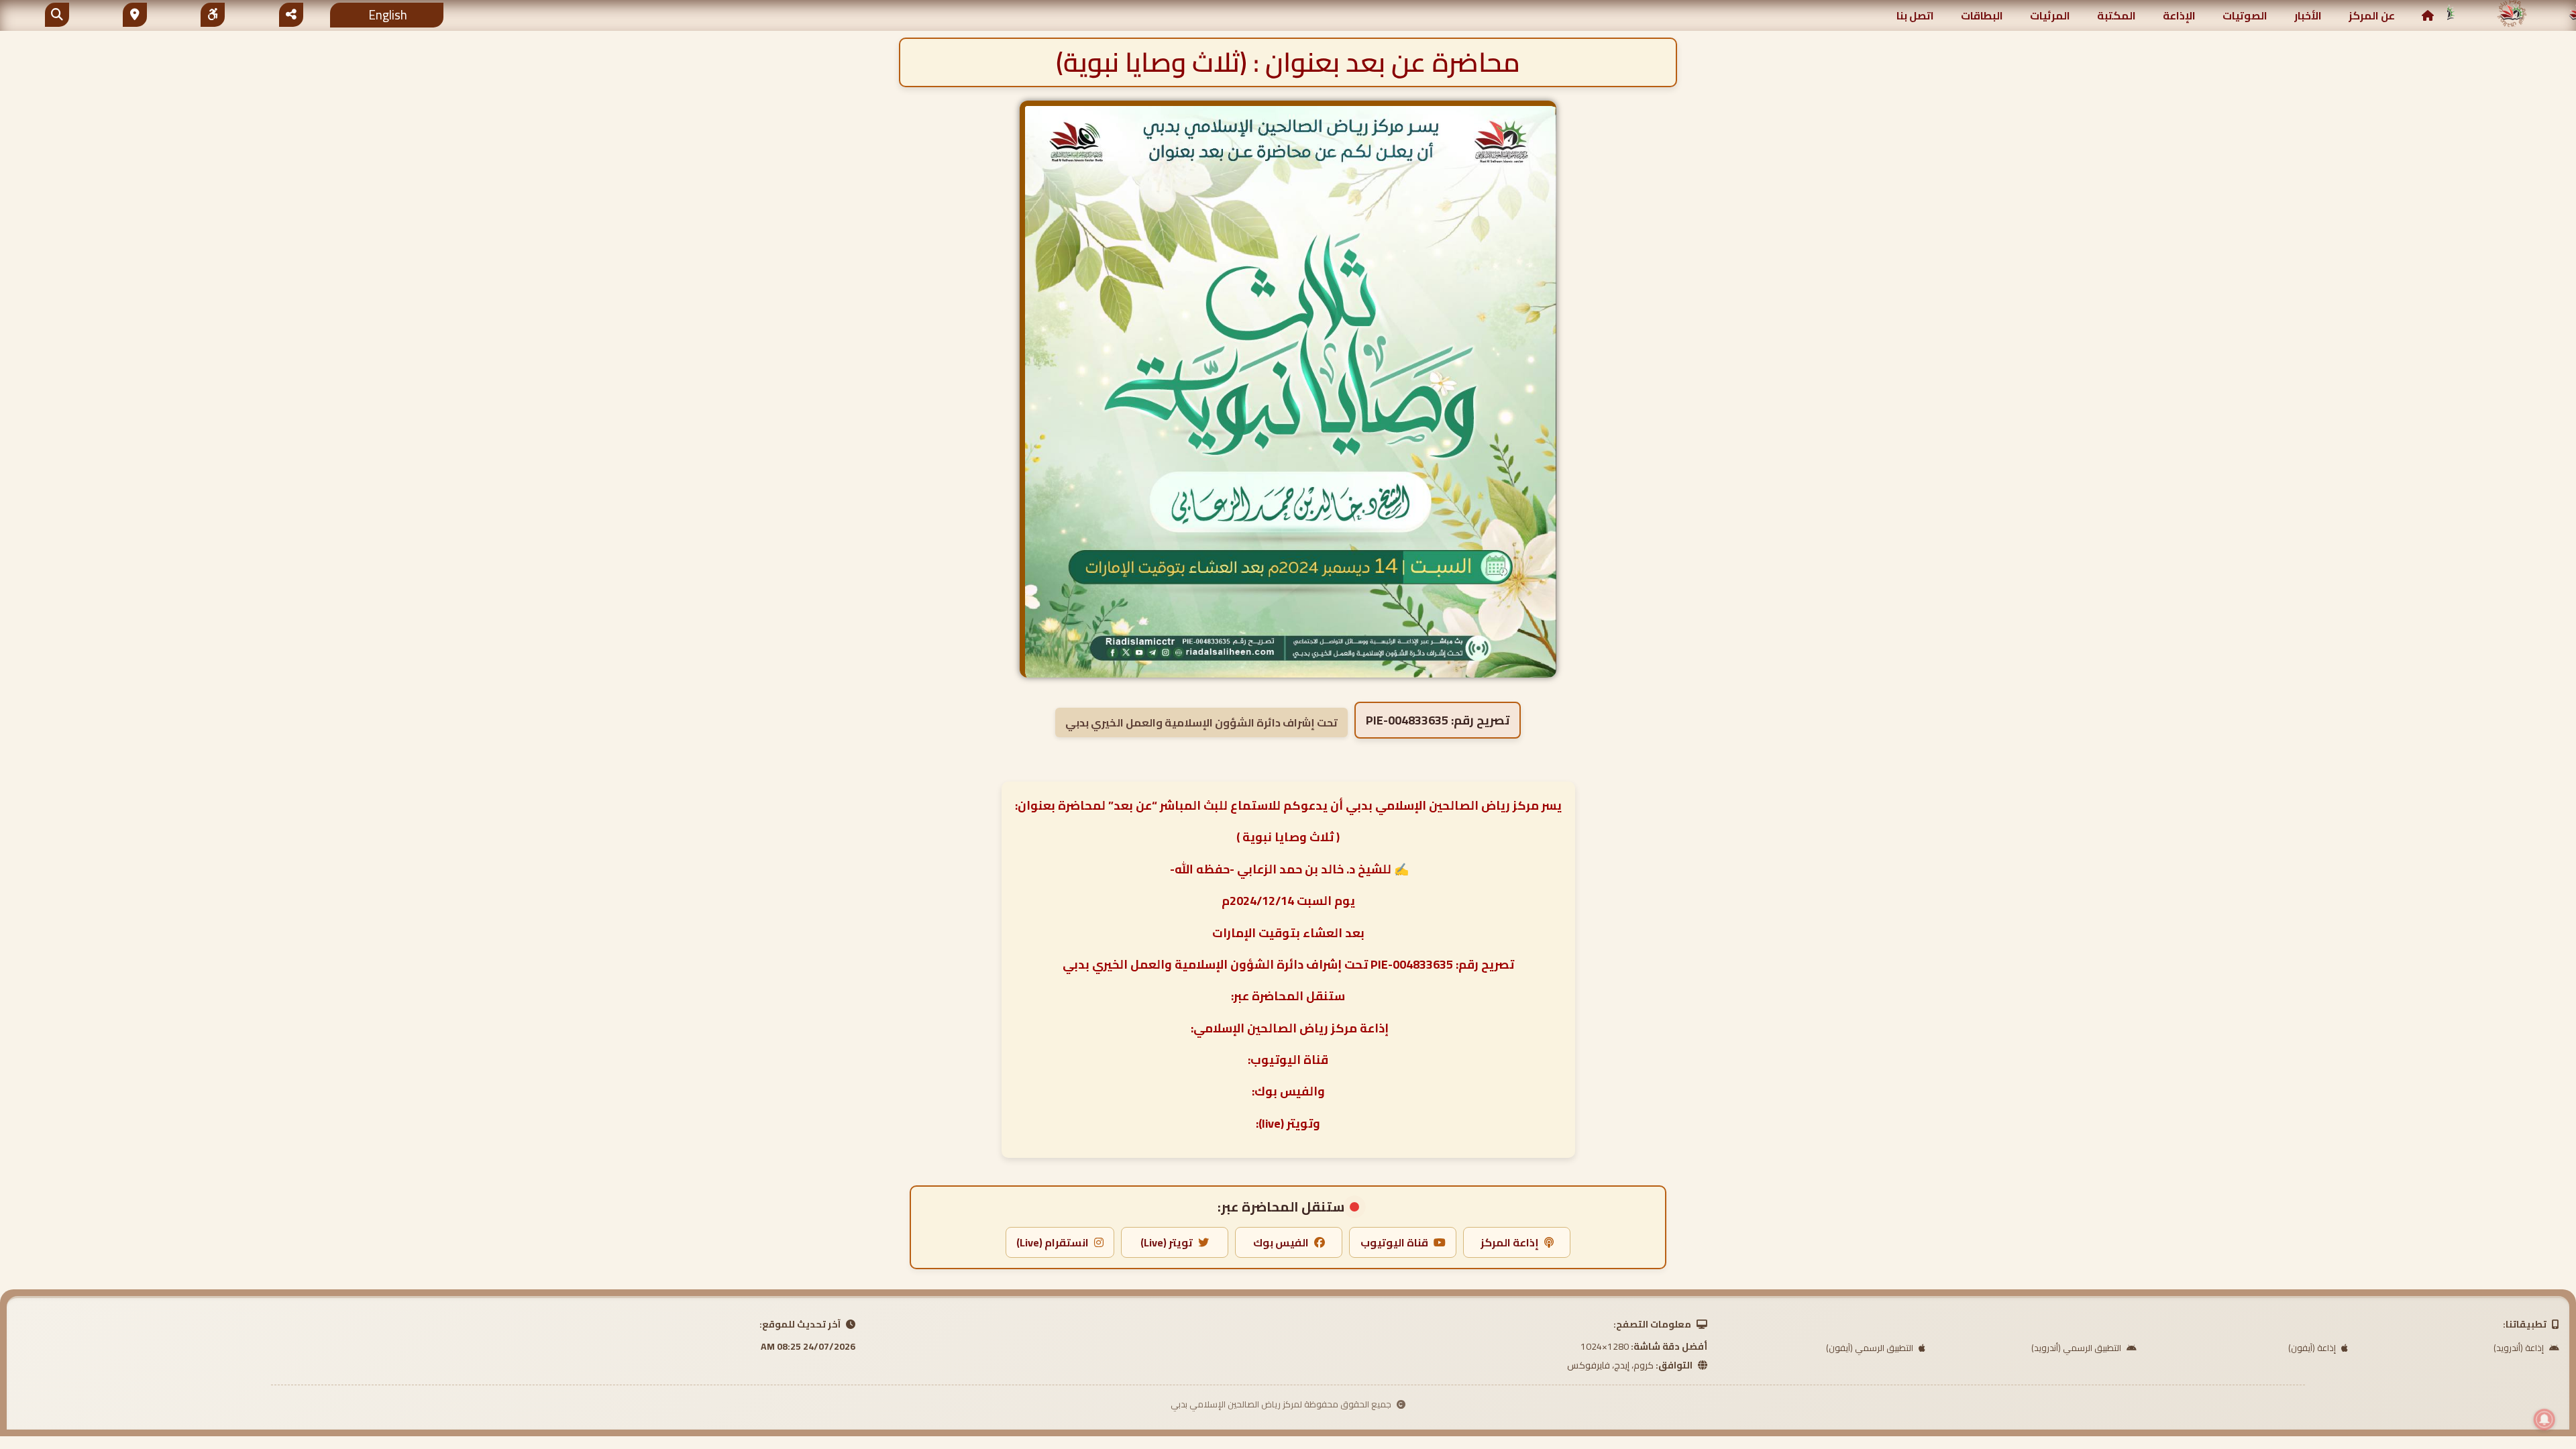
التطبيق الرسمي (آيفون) (1871, 1348)
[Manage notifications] (2544, 1419)
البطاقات (1982, 15)
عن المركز (2372, 15)
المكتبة (2116, 15)
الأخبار (2308, 15)
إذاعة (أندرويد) (2520, 1348)
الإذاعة (2179, 15)
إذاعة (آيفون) (2313, 1348)
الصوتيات (2245, 15)
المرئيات (2050, 15)
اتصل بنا (1915, 15)
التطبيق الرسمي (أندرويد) (2077, 1348)
